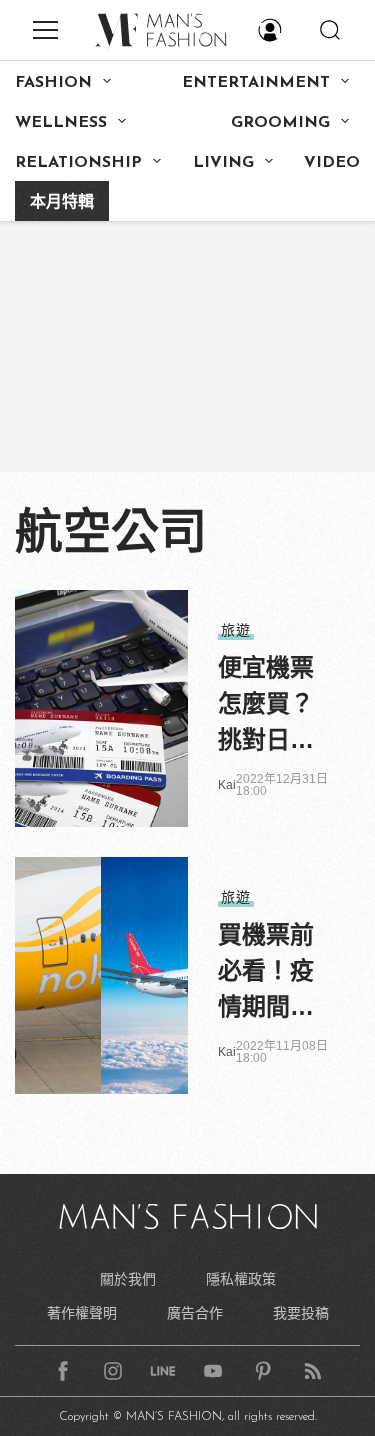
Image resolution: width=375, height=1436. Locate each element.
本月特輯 (62, 203)
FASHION (53, 83)
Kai (227, 785)
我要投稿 (301, 1313)
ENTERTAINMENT (256, 83)
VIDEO (332, 163)
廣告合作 (195, 1313)
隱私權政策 (241, 1279)
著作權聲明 (82, 1313)
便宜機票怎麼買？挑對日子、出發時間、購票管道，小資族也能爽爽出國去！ (266, 706)
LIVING (223, 163)
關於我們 (128, 1279)
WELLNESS (61, 123)
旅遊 (236, 630)
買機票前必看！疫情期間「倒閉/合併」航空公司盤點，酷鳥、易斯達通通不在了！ (269, 973)
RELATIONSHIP (78, 163)
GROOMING (280, 123)
